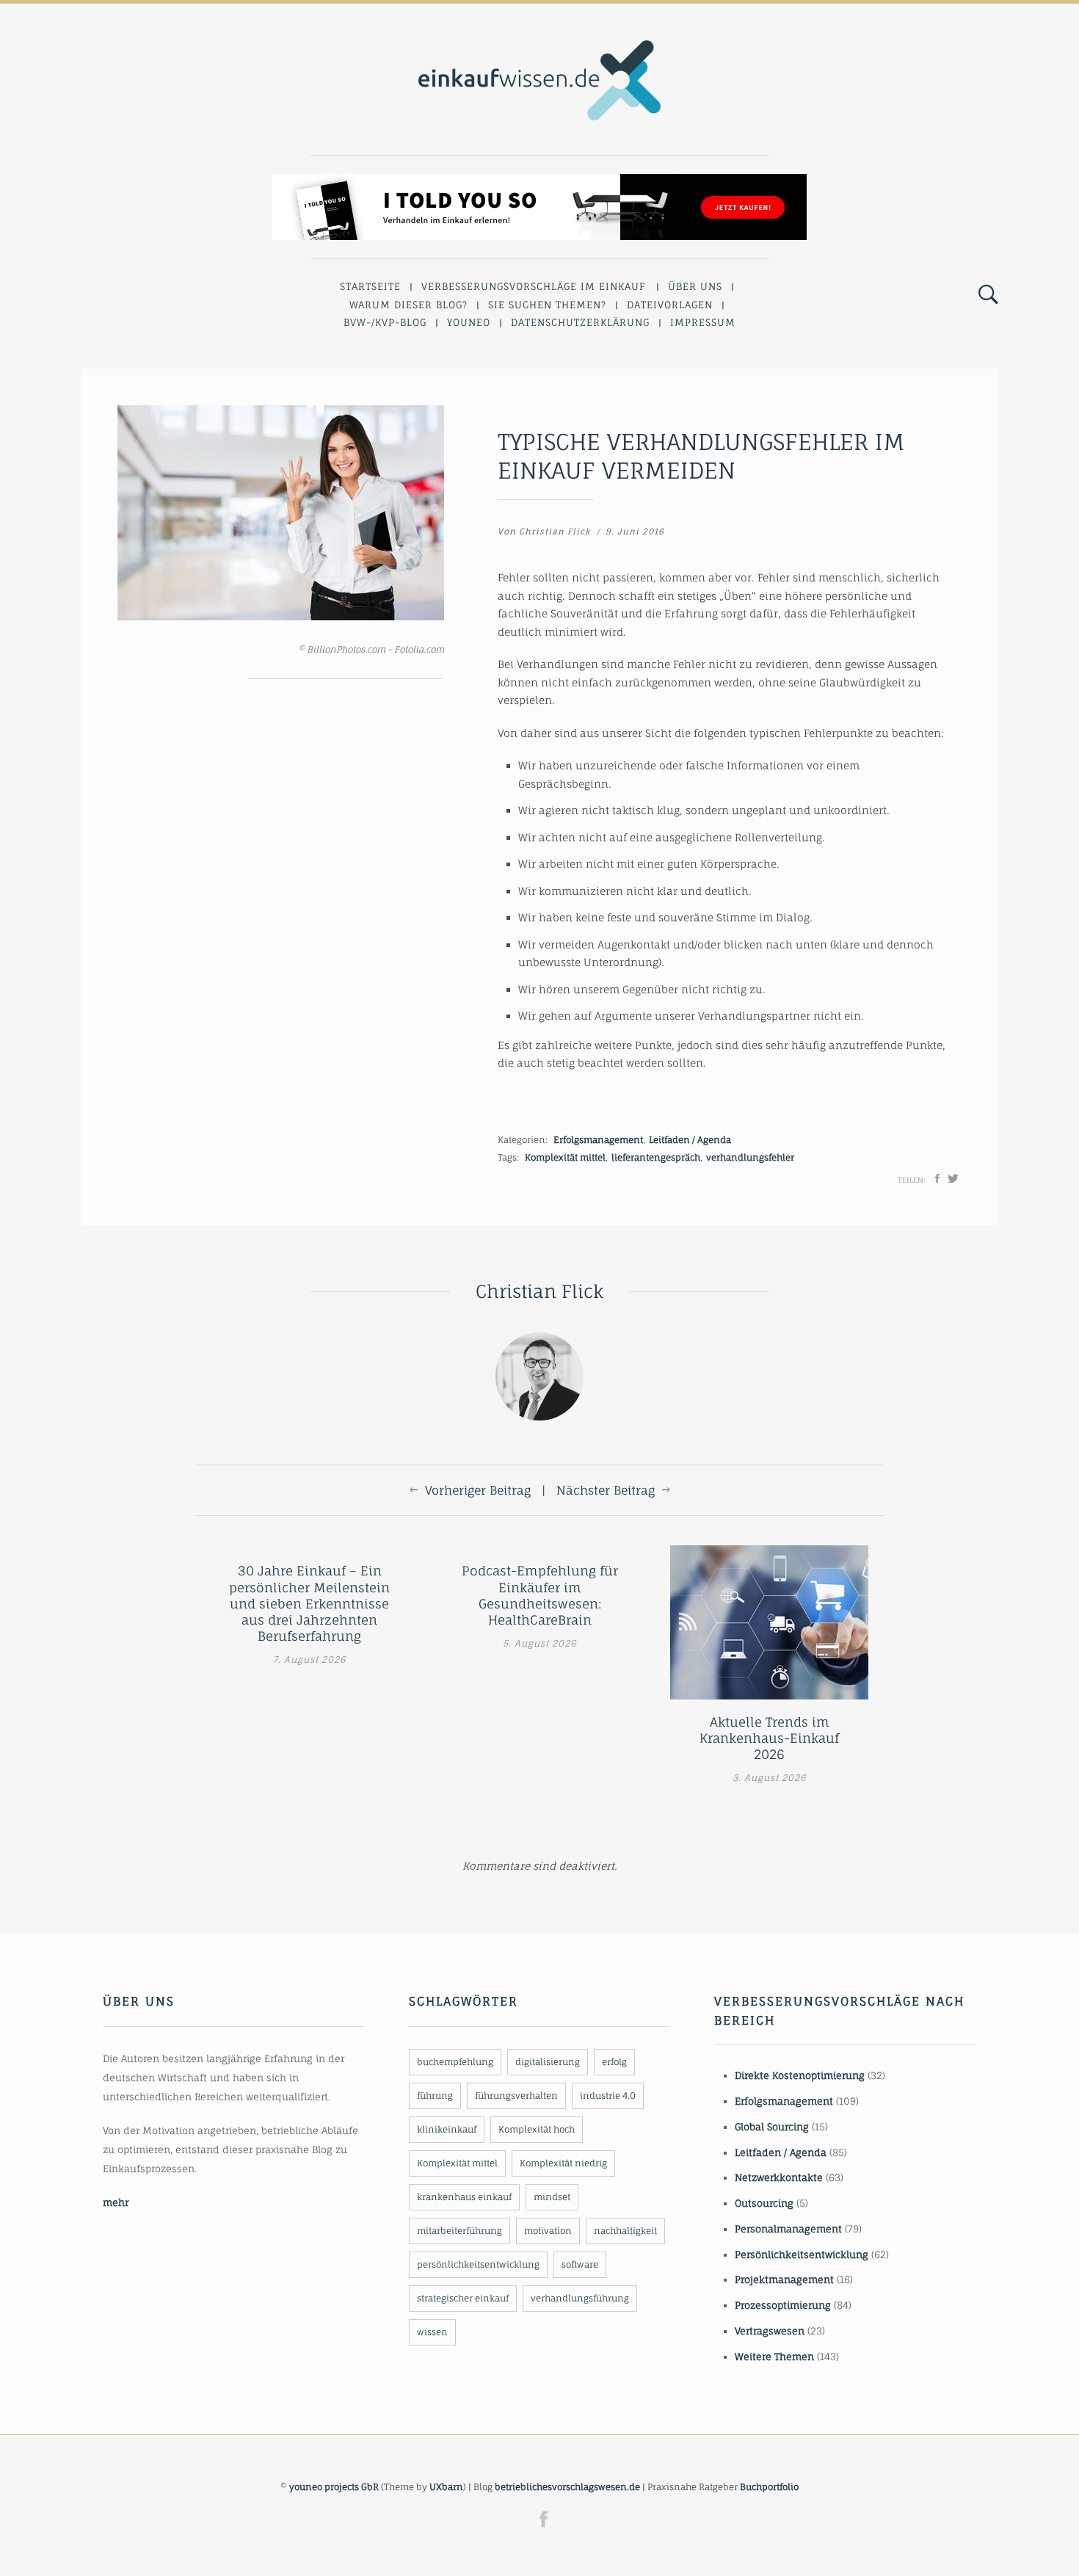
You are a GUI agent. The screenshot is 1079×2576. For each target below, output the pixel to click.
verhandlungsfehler (750, 1157)
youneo (469, 322)
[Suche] (988, 295)
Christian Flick (555, 531)
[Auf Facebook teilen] (937, 1178)
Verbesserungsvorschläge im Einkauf (534, 286)
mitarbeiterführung (459, 2231)
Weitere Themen (774, 2357)
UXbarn (446, 2487)
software (580, 2264)
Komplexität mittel (565, 1157)
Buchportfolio (769, 2487)
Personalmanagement (788, 2229)
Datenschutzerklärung (580, 322)
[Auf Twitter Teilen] (953, 1178)
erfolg (614, 2062)
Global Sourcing (772, 2127)
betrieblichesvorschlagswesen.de (567, 2487)
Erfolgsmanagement (598, 1140)
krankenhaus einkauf (464, 2197)
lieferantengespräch (656, 1157)
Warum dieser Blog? (408, 305)
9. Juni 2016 (635, 531)
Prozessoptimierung (783, 2305)
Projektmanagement (784, 2279)
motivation (548, 2231)
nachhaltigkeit (625, 2231)
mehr (116, 2202)
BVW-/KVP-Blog (385, 322)
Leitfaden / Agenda (690, 1140)
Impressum (703, 322)
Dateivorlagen (670, 305)
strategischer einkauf (463, 2298)
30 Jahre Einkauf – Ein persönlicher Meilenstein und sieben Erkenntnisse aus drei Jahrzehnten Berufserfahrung (309, 1603)
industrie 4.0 (608, 2096)
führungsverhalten (516, 2096)
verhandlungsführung (580, 2298)
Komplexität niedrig (563, 2163)
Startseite (370, 286)
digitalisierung (548, 2062)
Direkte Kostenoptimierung (800, 2075)
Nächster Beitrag (606, 1490)
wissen (432, 2332)
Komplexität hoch (537, 2129)
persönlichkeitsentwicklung (478, 2264)
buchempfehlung (455, 2062)
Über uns (695, 286)
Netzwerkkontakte (779, 2177)
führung (435, 2096)
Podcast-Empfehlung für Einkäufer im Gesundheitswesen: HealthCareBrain (540, 1595)
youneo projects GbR (334, 2487)
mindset (552, 2197)
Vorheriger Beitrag (478, 1490)
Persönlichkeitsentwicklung (802, 2254)
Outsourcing (764, 2203)
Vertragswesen (770, 2331)
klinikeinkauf (447, 2129)
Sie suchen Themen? (547, 305)
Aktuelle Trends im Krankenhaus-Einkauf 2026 (769, 1738)
